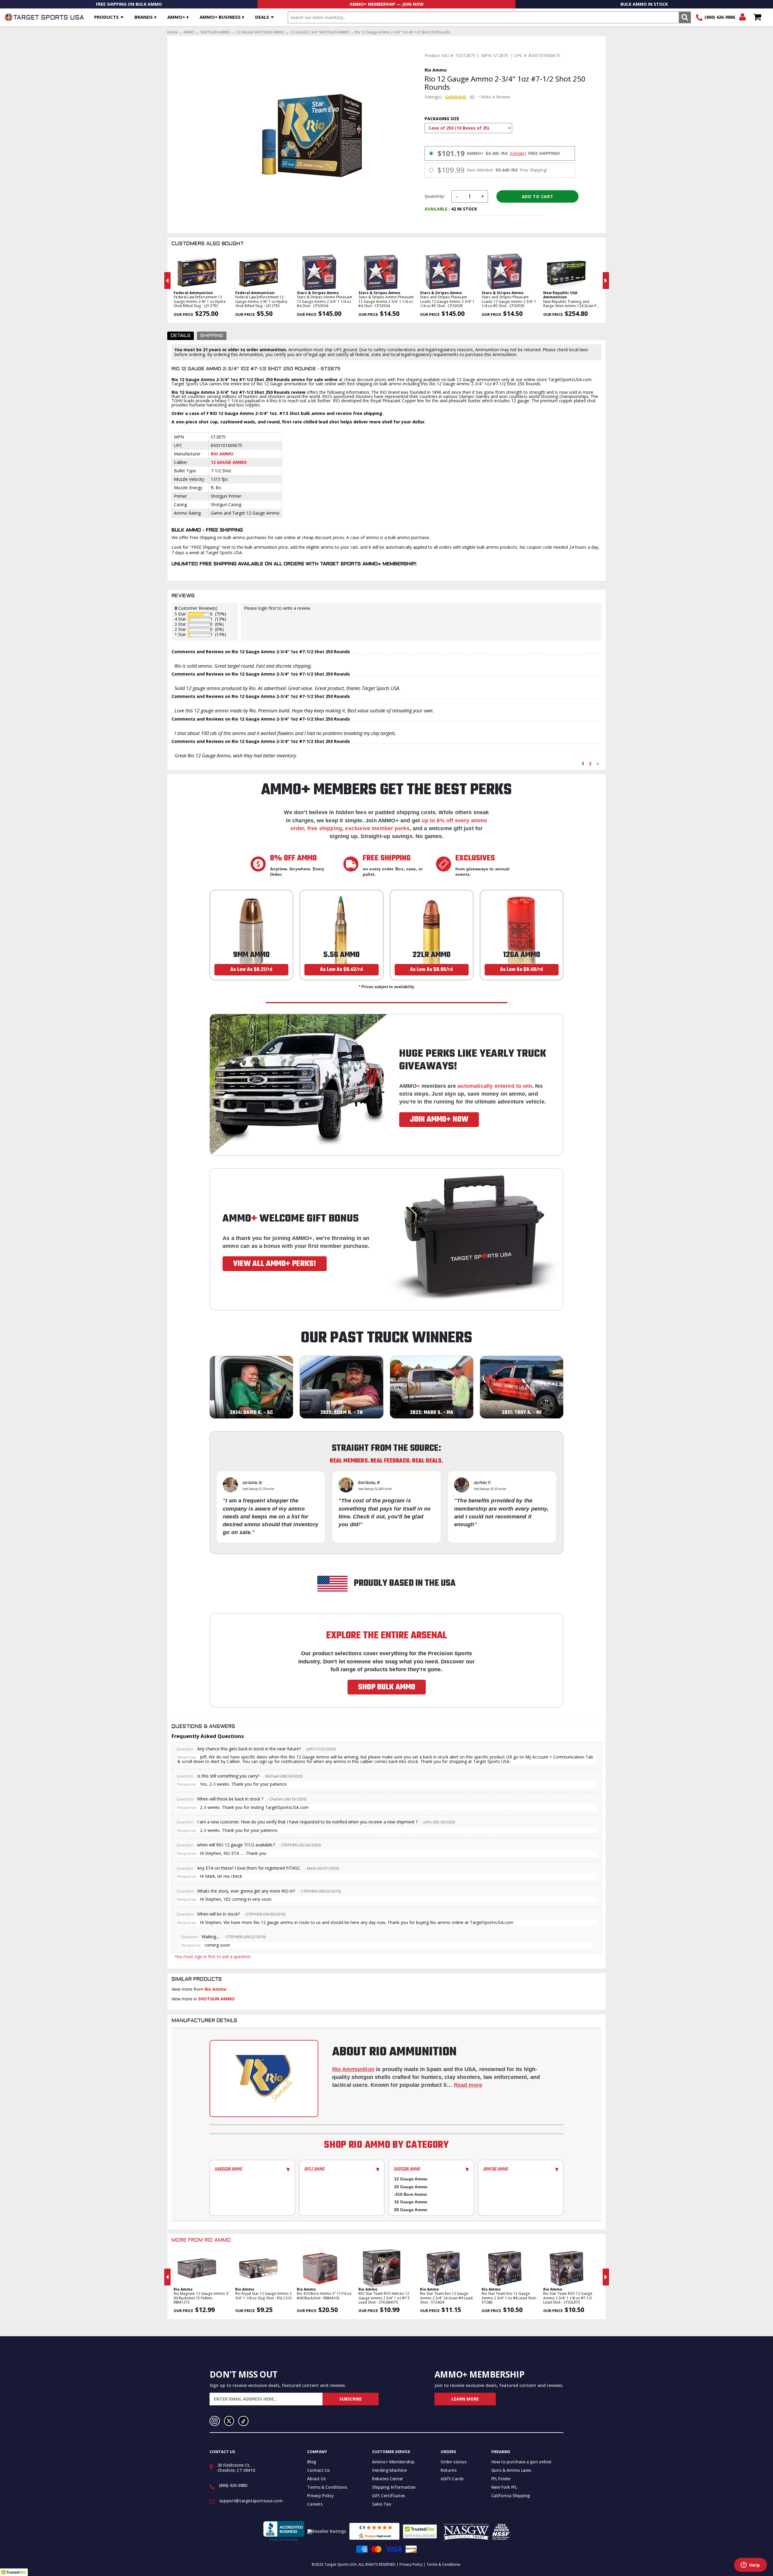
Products (106, 17)
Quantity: (435, 196)
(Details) (518, 153)
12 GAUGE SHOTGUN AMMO (260, 32)
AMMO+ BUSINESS (220, 17)
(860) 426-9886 (720, 17)
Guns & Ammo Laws (511, 2470)
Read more (468, 2085)
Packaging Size (442, 119)
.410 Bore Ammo (411, 2194)
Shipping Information (394, 2487)
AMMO (189, 32)
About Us (316, 2479)
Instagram (215, 2421)
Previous (167, 281)
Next (606, 281)
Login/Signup (742, 17)
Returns (449, 2470)
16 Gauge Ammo (411, 2202)
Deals (262, 17)
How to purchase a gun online (521, 2462)
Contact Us (318, 2470)
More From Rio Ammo (201, 2240)
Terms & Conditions (327, 2487)
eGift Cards (452, 2479)
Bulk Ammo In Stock (644, 4)
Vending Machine (389, 2470)
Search (685, 17)
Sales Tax (382, 2504)
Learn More (465, 2399)
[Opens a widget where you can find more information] (750, 2565)
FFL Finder (501, 2479)
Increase (483, 196)
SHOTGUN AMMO (215, 32)
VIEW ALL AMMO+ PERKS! (275, 1264)
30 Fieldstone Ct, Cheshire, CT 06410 (236, 2468)
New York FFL (504, 2487)
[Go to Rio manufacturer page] (264, 2078)
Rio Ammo (215, 1989)
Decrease (457, 196)
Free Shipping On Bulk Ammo (129, 4)
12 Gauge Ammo (229, 462)
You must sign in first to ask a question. (213, 1956)
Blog (312, 2462)
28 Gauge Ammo (411, 2210)
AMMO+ (176, 17)
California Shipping (511, 2496)
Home (173, 32)
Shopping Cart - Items (757, 17)
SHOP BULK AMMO (387, 1687)
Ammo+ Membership (393, 2462)
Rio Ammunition (353, 2069)
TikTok (243, 2421)
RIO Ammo (222, 454)
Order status (454, 2462)
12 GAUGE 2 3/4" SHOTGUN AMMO (320, 32)
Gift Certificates (388, 2496)
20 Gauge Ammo (411, 2187)
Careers (315, 2504)
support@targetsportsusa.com (251, 2501)
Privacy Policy (320, 2496)
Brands (144, 17)
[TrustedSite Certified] (420, 2531)
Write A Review (495, 97)
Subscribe (351, 2399)
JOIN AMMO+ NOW (439, 1119)
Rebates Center (388, 2479)
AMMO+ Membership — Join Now (387, 4)
